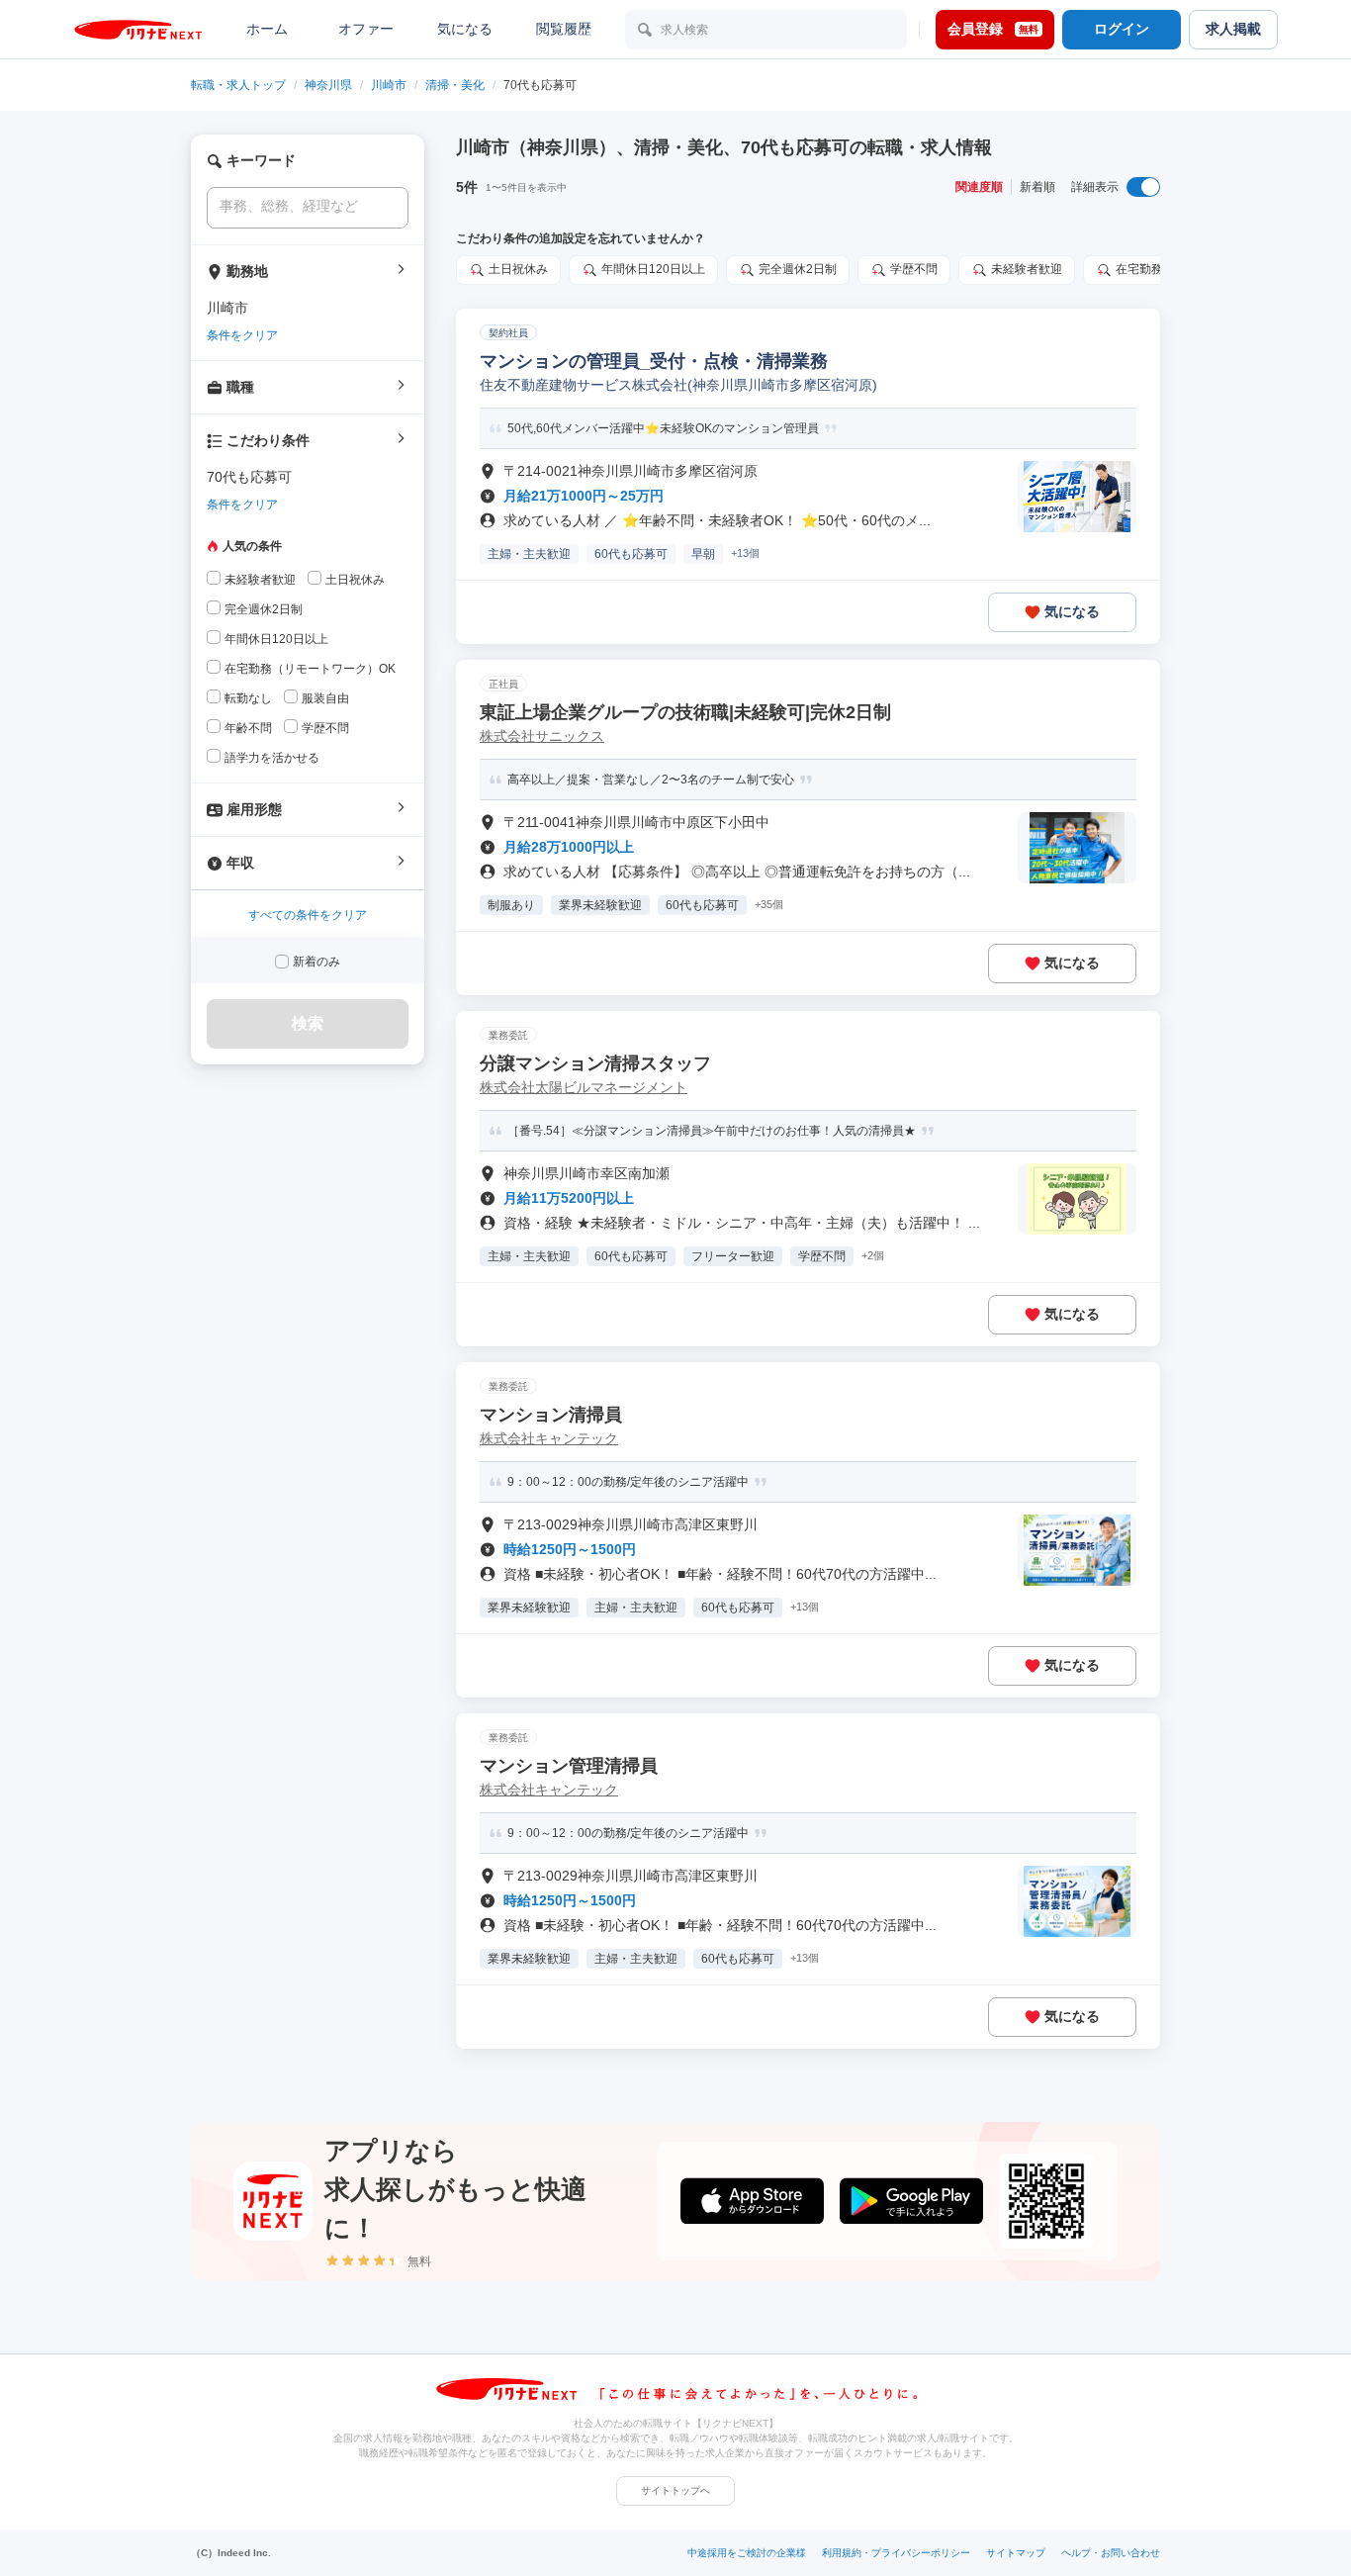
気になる (465, 29)
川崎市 (389, 85)
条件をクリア (242, 335)
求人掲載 (1233, 29)
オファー (366, 29)
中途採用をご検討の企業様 (747, 2553)
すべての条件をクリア (308, 915)
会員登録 (993, 29)
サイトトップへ (675, 2490)
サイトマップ (1016, 2553)
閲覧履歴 (564, 29)
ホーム (267, 29)
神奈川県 (328, 85)
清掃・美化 (455, 85)
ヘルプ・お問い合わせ (1111, 2553)
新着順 (1037, 187)
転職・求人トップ (238, 85)
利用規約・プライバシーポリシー (896, 2553)
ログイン (1122, 29)
